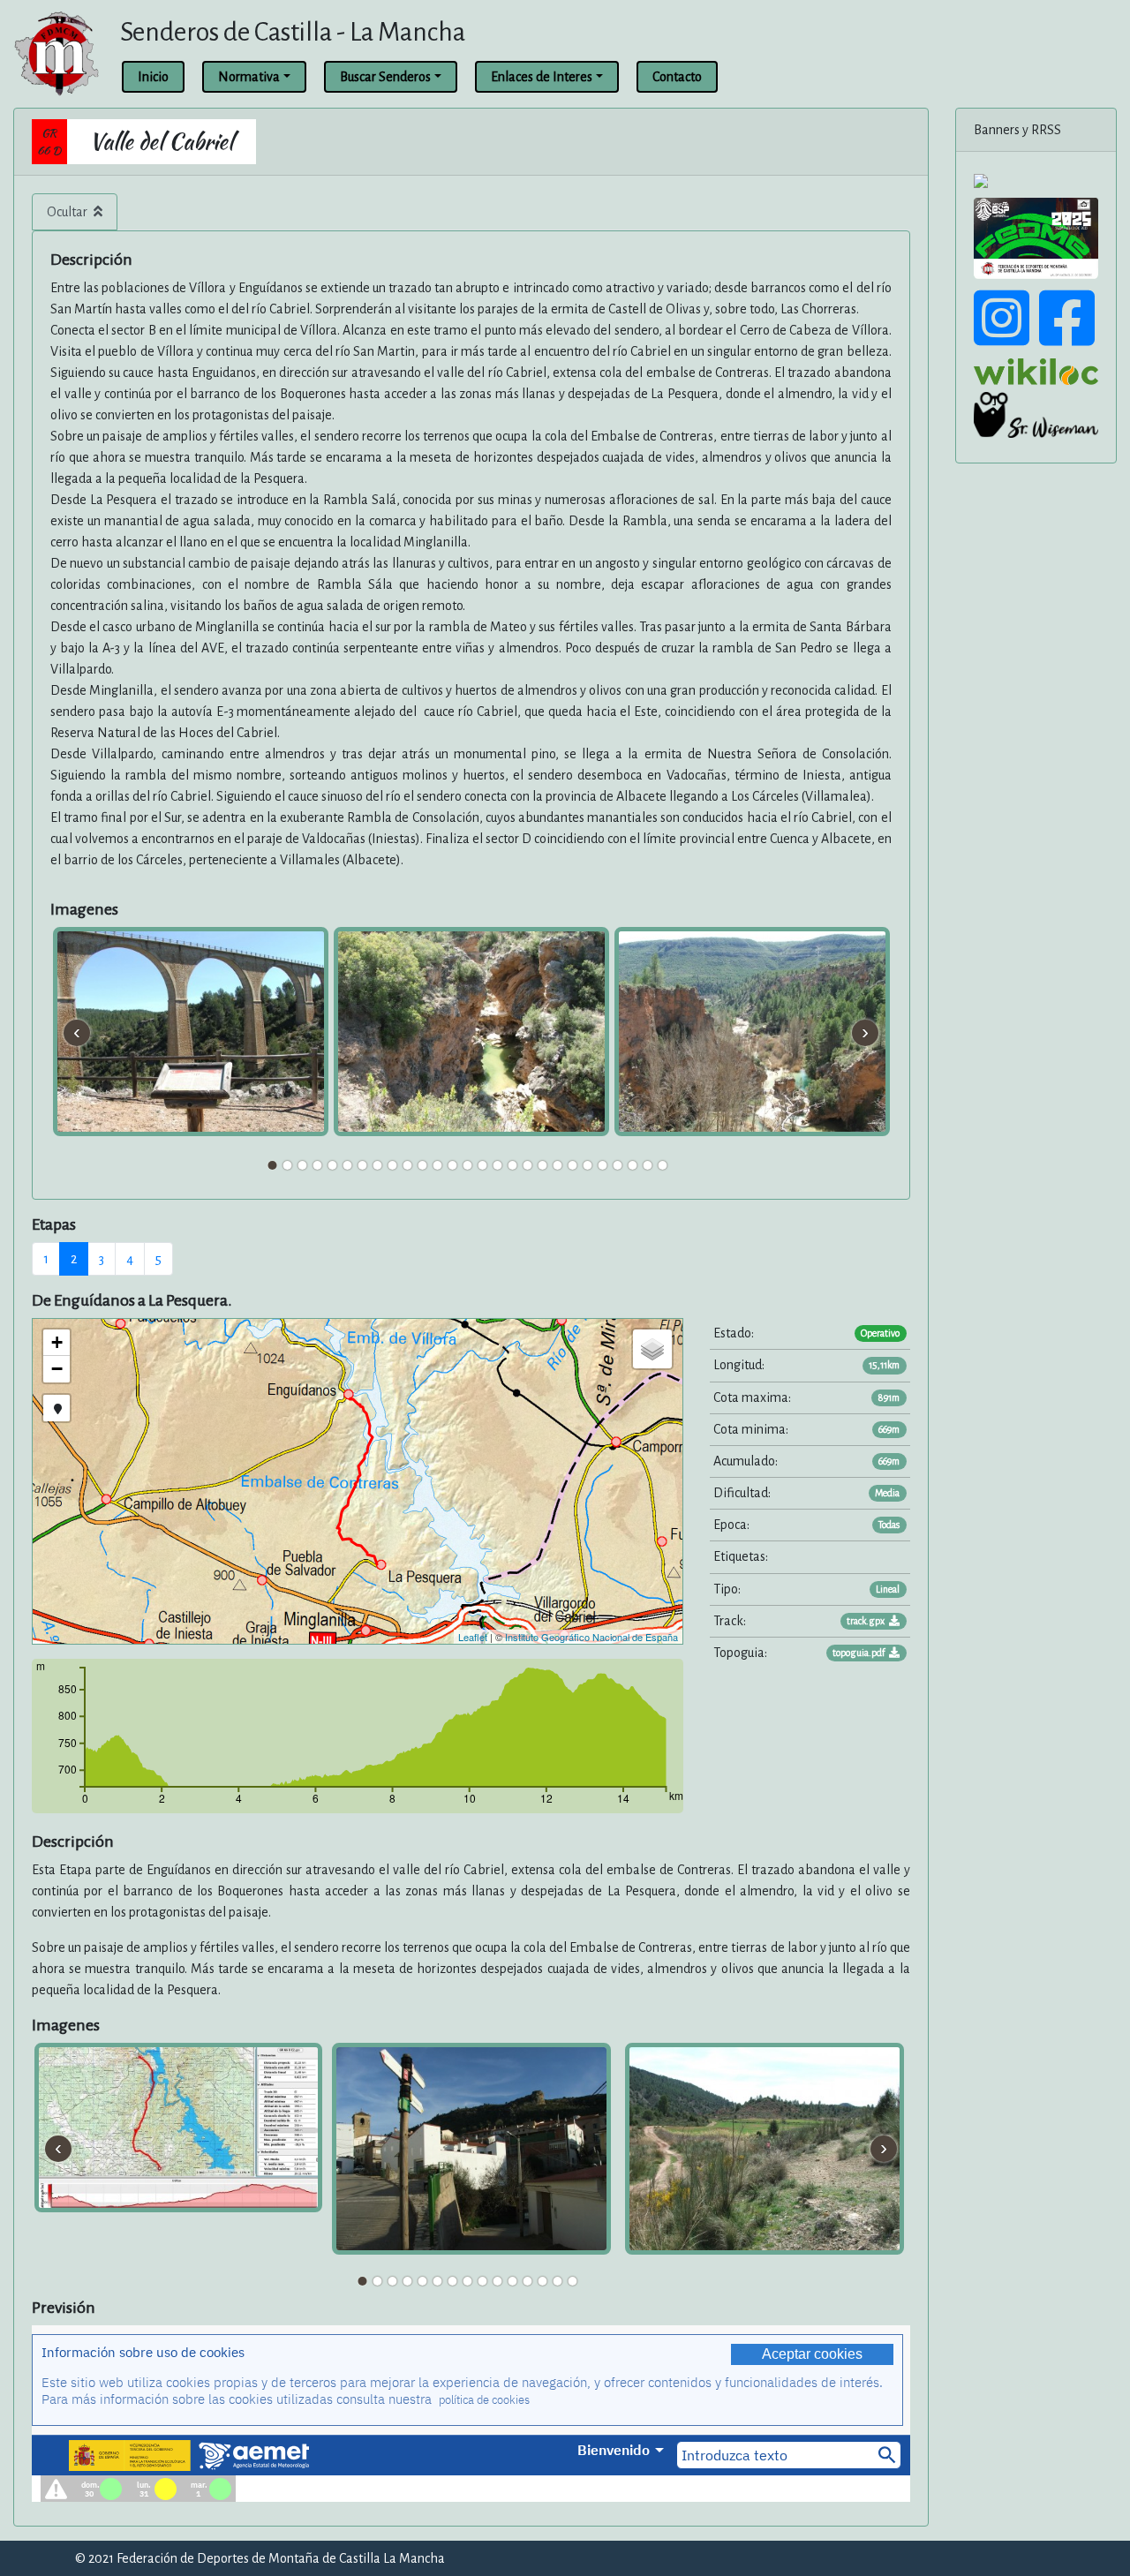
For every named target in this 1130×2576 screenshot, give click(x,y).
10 (408, 1165)
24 (618, 1165)
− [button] (57, 1369)
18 (528, 1165)
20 (558, 1165)
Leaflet (473, 1637)
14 (468, 1165)
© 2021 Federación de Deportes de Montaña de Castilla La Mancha (260, 2558)
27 (663, 1165)
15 (483, 1165)
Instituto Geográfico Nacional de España (591, 1637)
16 (498, 1165)
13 (453, 1165)
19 (543, 1165)
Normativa (249, 77)
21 (573, 1165)
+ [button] (57, 1342)
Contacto (677, 77)
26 (648, 1165)
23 (603, 1165)
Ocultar (68, 212)
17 (513, 1165)
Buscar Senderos (385, 77)
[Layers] (652, 1349)
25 (633, 1165)
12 (438, 1165)
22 (588, 1165)
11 (423, 1165)
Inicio (153, 77)
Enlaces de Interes (542, 77)
